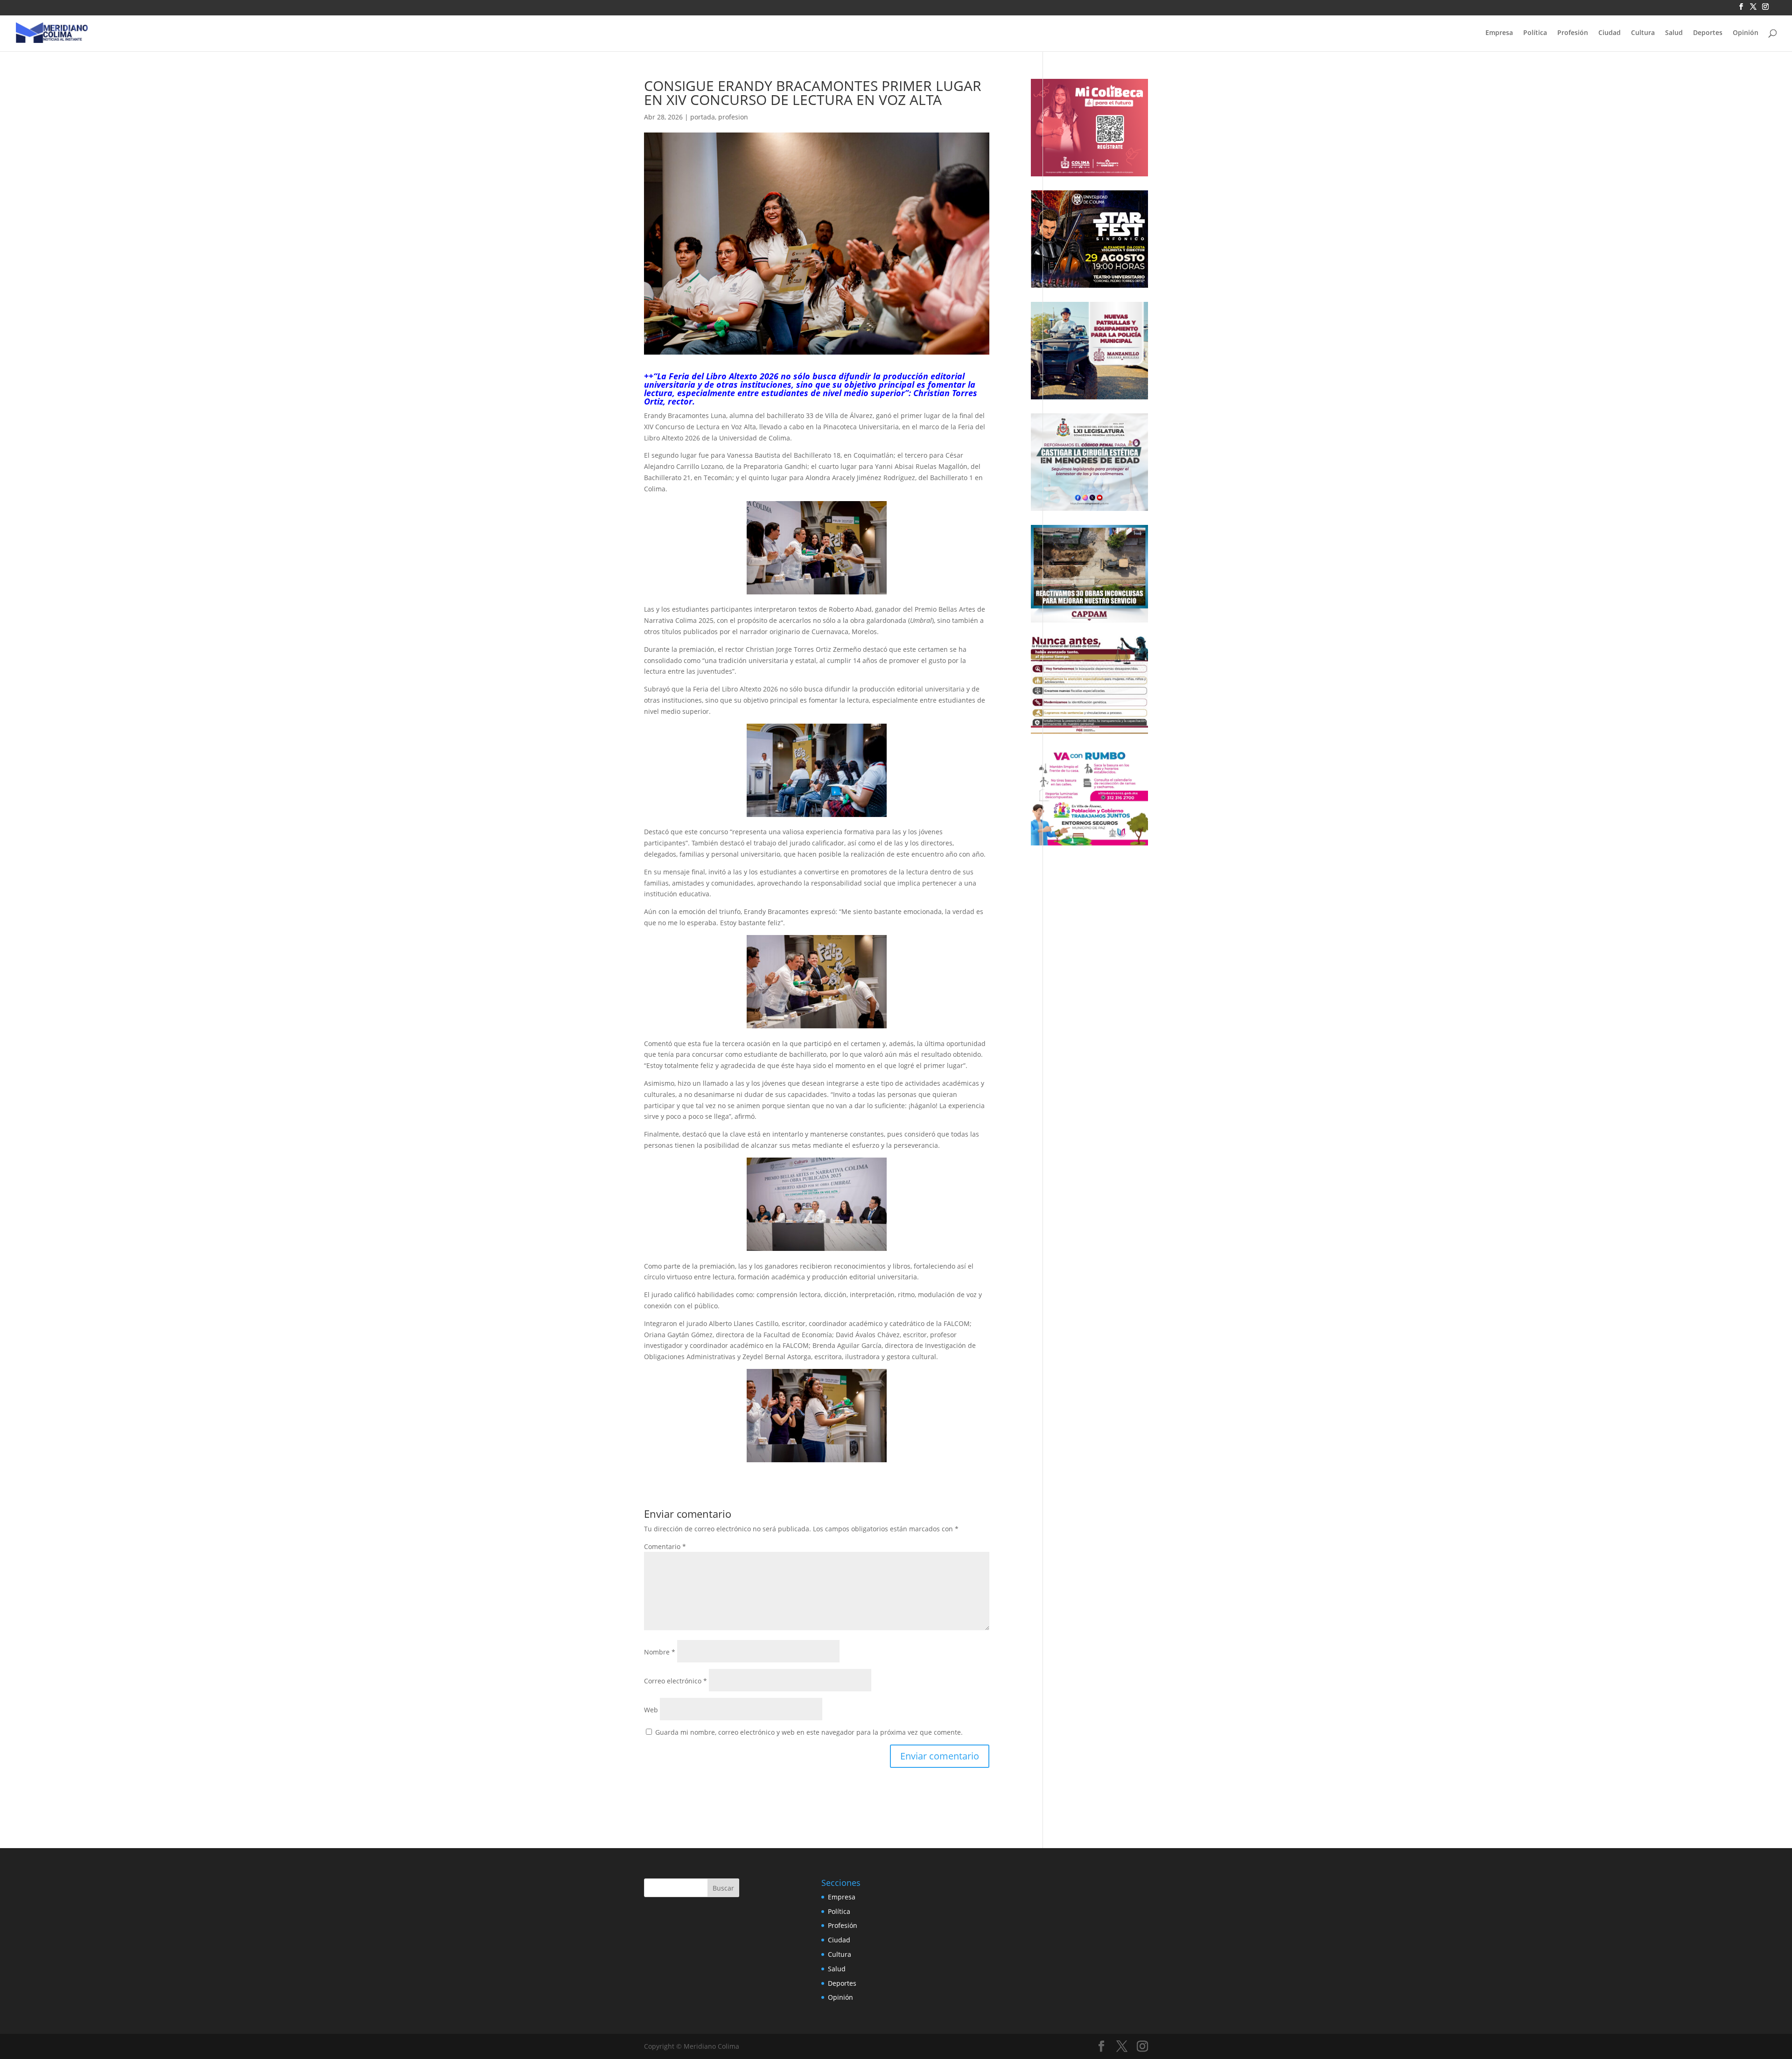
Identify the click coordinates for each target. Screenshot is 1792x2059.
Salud (1674, 33)
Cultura (1643, 33)
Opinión (1746, 33)
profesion (733, 117)
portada (703, 117)
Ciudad (1610, 33)
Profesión (1573, 33)
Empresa (1499, 33)
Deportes (1708, 33)
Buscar (723, 1888)
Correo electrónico (675, 1681)
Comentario (665, 1546)
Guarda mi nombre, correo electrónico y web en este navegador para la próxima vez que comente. (809, 1732)
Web (651, 1710)
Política (1535, 33)
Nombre (660, 1652)
